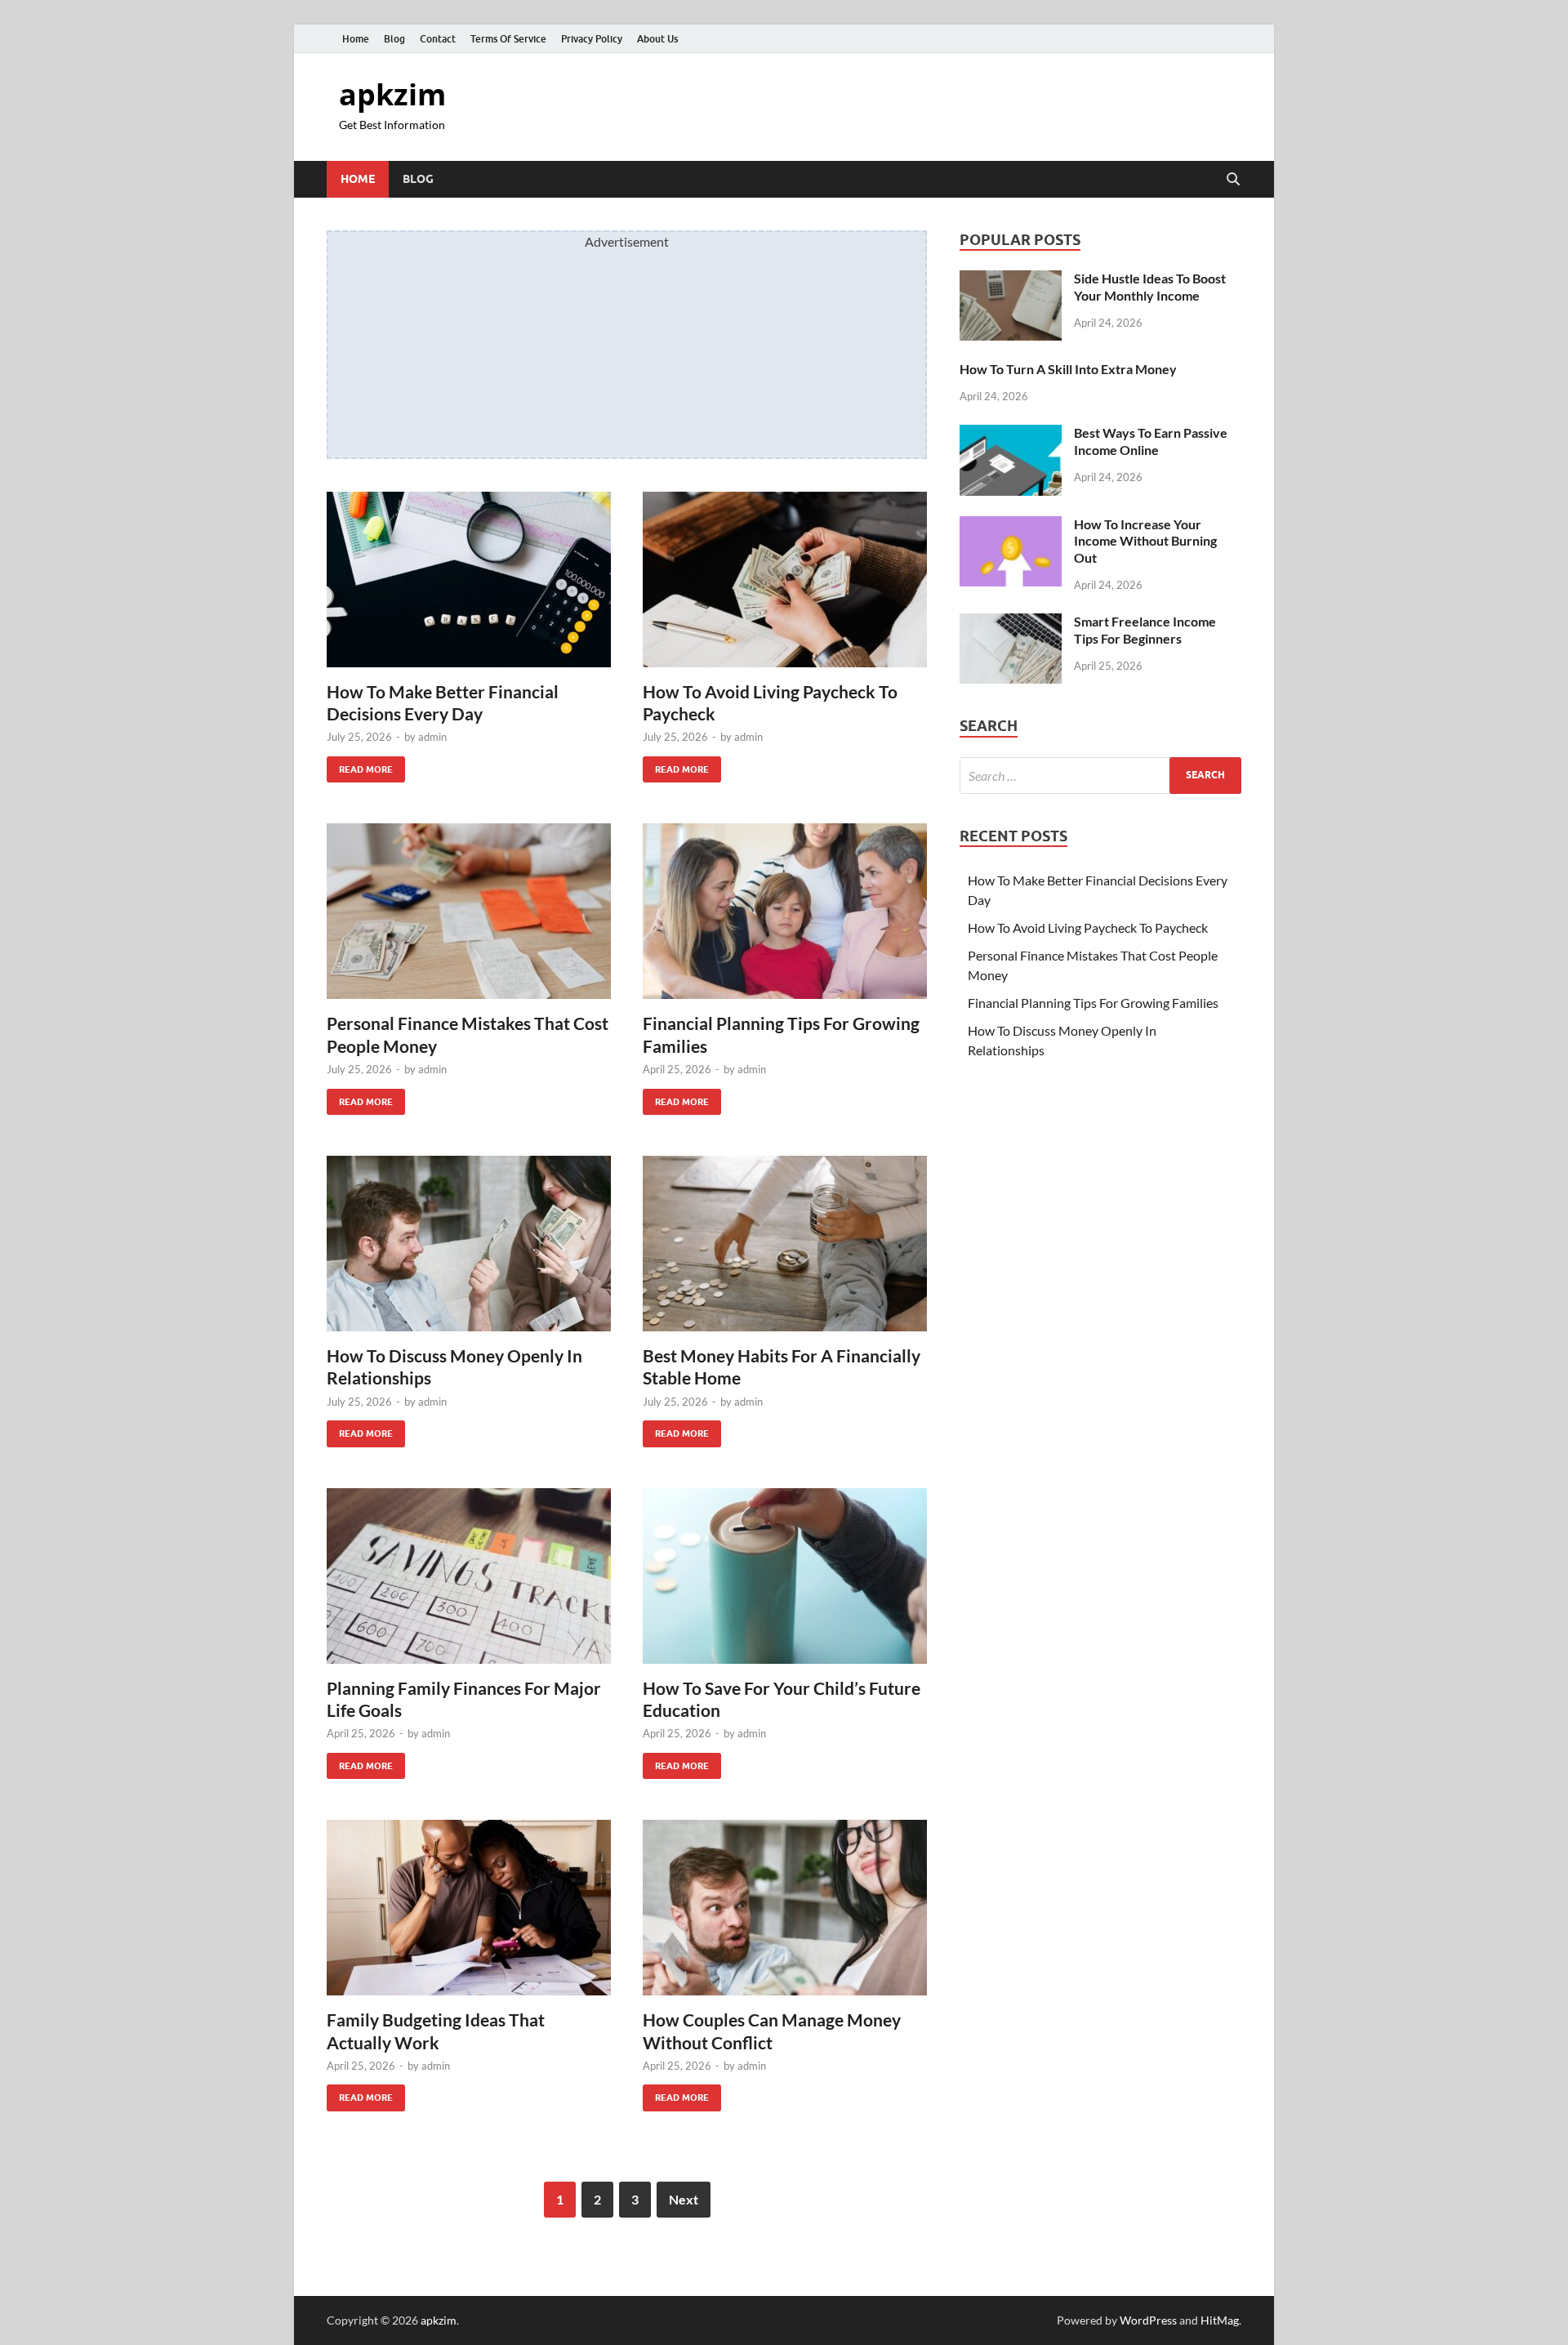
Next (684, 2199)
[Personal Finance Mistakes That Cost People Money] (469, 911)
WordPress (1148, 2320)
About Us (657, 39)
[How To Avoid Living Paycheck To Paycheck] (785, 580)
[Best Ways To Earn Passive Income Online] (1011, 434)
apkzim (392, 94)
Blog (394, 39)
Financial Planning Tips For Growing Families (1093, 1003)
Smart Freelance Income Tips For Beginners (1145, 630)
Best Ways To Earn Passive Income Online (1151, 441)
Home (356, 39)
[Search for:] (1100, 776)
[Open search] (1233, 180)
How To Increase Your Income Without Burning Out (1145, 541)
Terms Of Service (508, 39)
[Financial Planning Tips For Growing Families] (785, 911)
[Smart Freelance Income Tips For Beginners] (1011, 623)
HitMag (1220, 2320)
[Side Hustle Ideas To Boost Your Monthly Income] (1011, 280)
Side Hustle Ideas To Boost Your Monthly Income (1150, 287)
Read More (360, 766)
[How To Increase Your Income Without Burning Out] (1011, 526)
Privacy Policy (592, 39)
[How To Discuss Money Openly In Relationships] (469, 1244)
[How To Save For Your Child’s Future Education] (785, 1576)
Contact (438, 39)
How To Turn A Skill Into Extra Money (1068, 369)
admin (432, 737)
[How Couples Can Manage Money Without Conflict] (785, 1908)
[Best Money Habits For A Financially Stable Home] (785, 1244)
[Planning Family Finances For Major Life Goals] (469, 1576)
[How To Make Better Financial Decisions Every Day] (469, 580)
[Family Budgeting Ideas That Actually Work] (469, 1908)
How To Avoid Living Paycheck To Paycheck (1088, 927)
